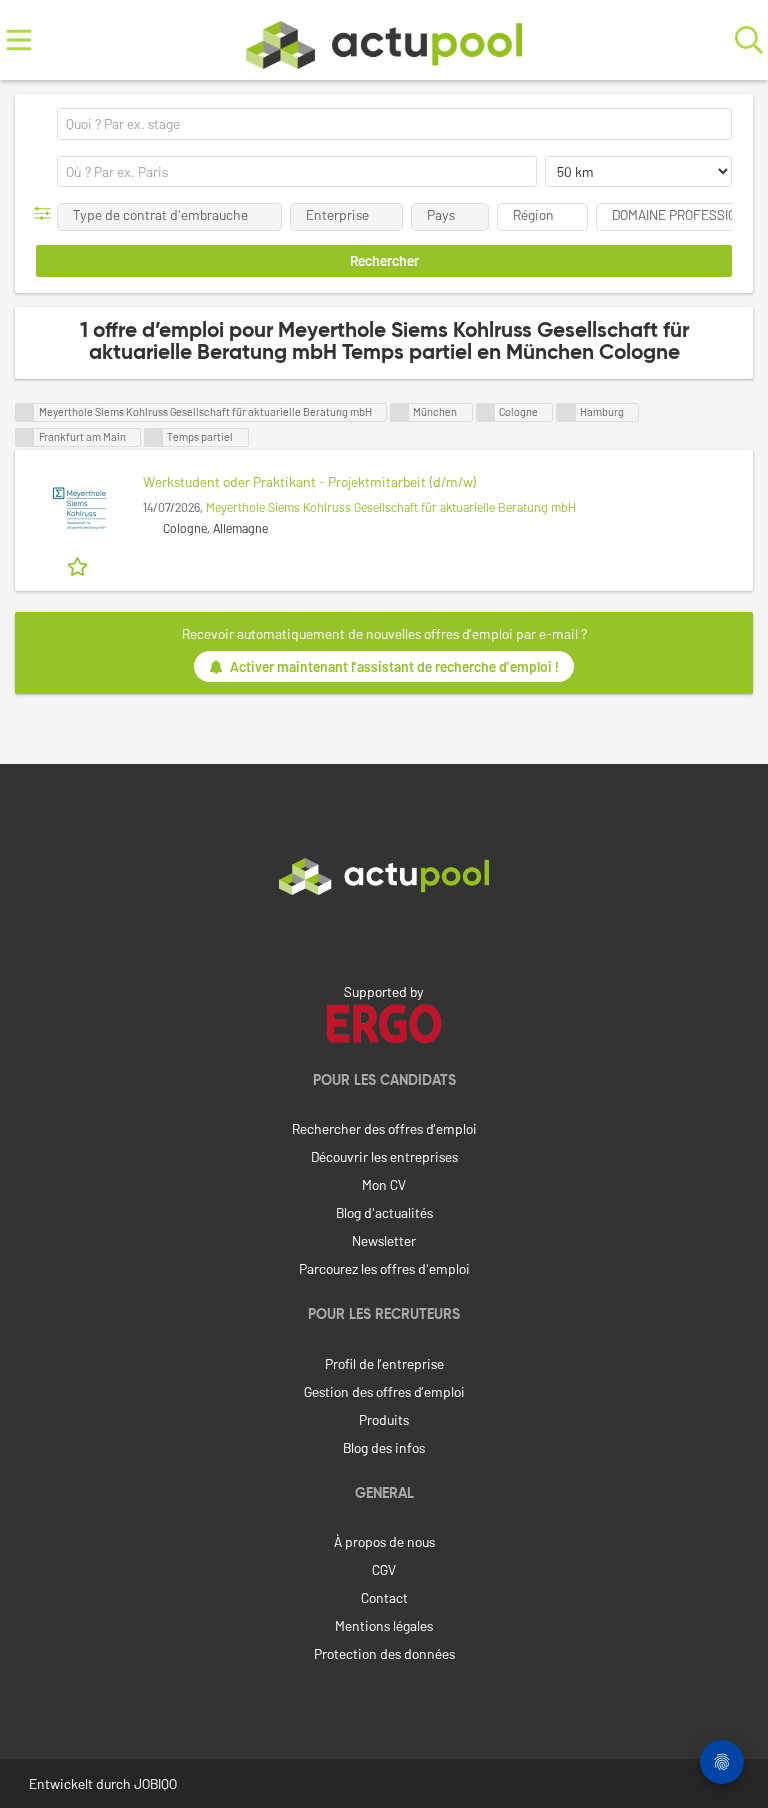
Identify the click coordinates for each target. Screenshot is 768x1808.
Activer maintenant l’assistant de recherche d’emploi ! (394, 666)
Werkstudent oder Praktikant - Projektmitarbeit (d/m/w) (310, 481)
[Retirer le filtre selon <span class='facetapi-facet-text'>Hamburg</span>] (566, 412)
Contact (384, 1597)
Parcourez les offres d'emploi (384, 1268)
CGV (384, 1569)
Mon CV (384, 1184)
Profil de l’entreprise (384, 1363)
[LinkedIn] (384, 937)
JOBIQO (155, 1783)
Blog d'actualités (384, 1212)
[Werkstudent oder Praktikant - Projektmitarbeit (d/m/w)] (79, 508)
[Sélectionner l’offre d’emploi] (79, 565)
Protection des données (384, 1653)
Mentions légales (384, 1625)
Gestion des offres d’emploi (384, 1391)
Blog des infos (384, 1447)
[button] (46, 213)
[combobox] (394, 124)
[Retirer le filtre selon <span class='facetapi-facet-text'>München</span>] (400, 412)
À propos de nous (384, 1541)
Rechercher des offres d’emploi (384, 1128)
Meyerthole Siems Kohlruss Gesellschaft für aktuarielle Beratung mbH (391, 507)
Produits (384, 1419)
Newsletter (384, 1240)
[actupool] (384, 40)
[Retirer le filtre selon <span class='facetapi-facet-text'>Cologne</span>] (486, 412)
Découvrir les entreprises (384, 1156)
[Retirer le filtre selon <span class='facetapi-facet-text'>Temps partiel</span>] (154, 437)
